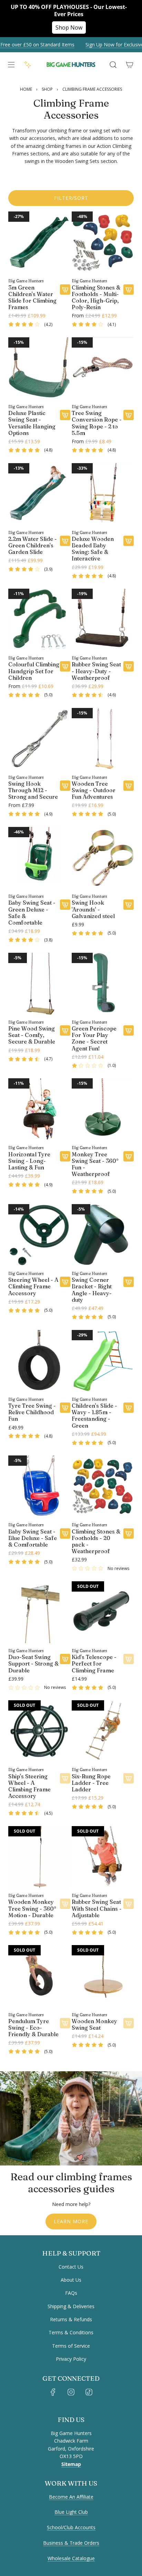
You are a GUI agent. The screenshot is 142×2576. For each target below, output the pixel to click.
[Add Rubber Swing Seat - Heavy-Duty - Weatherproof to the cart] (129, 666)
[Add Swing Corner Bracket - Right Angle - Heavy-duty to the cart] (129, 1282)
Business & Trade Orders (71, 2543)
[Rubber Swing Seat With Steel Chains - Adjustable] (103, 1857)
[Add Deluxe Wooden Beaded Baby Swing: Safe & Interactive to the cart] (129, 541)
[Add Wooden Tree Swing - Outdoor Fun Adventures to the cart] (129, 786)
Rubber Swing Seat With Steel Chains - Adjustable (97, 1908)
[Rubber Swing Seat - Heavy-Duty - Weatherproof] (103, 620)
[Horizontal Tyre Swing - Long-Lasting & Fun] (39, 1109)
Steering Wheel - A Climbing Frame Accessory (33, 1286)
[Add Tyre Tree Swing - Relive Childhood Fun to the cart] (65, 1408)
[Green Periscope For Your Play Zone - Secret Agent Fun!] (103, 984)
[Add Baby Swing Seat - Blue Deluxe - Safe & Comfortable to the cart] (65, 1533)
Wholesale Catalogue (71, 2558)
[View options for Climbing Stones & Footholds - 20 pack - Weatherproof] (129, 1533)
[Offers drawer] (28, 65)
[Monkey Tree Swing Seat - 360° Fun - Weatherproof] (103, 1109)
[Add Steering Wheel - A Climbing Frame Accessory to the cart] (65, 1282)
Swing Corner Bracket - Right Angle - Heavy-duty (92, 1290)
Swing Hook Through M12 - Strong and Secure (33, 790)
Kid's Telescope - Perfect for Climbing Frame (94, 1664)
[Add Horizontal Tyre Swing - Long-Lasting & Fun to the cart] (65, 1156)
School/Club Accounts (71, 2527)
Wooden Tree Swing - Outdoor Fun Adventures (94, 790)
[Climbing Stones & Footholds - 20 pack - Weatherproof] (103, 1486)
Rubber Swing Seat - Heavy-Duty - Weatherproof (96, 671)
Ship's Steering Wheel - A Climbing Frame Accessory (29, 1786)
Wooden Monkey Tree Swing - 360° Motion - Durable (32, 1908)
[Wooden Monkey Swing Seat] (103, 1976)
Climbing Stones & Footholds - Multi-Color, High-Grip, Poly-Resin (96, 298)
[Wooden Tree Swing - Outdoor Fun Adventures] (103, 739)
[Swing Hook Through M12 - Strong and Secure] (39, 739)
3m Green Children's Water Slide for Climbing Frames (32, 298)
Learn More (71, 2221)
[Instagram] (71, 2392)
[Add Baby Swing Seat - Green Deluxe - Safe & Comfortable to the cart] (65, 905)
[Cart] (130, 65)
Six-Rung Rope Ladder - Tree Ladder (91, 1783)
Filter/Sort (71, 198)
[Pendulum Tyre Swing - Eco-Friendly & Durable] (39, 1976)
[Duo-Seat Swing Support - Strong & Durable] (39, 1612)
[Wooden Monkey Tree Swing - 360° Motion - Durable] (39, 1857)
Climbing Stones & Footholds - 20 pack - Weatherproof (96, 1542)
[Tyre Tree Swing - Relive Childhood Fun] (39, 1361)
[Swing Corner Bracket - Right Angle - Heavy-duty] (103, 1235)
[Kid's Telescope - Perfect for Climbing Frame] (103, 1612)
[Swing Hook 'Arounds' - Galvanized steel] (103, 858)
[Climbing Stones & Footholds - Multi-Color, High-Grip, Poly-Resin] (103, 242)
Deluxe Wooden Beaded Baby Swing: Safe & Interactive (93, 549)
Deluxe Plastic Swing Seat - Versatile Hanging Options (32, 423)
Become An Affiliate (71, 2497)
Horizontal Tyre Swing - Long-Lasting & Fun (29, 1161)
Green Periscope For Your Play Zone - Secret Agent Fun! (94, 1039)
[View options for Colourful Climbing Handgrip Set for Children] (65, 666)
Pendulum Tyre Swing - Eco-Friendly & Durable (33, 2028)
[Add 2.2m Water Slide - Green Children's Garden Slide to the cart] (65, 541)
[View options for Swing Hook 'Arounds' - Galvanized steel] (129, 905)
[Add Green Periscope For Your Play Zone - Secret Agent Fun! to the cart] (129, 1030)
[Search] (113, 65)
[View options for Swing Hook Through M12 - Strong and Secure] (65, 786)
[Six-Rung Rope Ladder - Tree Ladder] (103, 1731)
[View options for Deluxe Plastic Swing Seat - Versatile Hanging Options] (65, 415)
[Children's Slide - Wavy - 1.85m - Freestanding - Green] (103, 1361)
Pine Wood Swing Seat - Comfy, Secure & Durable (32, 1035)
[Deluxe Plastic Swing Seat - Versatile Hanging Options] (39, 368)
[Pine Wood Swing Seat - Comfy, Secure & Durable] (39, 984)
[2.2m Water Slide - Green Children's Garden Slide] (39, 494)
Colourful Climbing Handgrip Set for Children (34, 671)
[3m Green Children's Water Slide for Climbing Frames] (39, 242)
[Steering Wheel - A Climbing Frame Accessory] (39, 1235)
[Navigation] (11, 65)
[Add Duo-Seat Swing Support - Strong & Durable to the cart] (65, 1659)
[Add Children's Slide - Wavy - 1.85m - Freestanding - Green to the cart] (129, 1408)
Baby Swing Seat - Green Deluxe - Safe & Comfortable (32, 913)
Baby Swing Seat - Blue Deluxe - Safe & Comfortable (33, 1538)
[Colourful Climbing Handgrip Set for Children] (39, 620)
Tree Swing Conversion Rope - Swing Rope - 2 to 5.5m (97, 423)
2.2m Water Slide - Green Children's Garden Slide (33, 545)
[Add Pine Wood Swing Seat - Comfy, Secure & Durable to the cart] (65, 1030)
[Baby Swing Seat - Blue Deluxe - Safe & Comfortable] (39, 1486)
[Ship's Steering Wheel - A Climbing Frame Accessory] (39, 1731)
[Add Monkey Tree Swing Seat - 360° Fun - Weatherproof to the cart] (129, 1156)
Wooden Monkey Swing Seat (94, 2024)
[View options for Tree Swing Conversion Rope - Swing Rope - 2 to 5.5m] (129, 415)
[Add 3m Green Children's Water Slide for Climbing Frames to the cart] (65, 290)
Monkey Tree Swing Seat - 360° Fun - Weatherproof (95, 1164)
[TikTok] (89, 2392)
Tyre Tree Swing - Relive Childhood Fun (32, 1412)
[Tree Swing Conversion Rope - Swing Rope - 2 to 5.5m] (103, 368)
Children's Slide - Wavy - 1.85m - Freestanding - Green (94, 1416)
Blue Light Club (71, 2512)
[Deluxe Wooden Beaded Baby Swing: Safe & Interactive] (103, 494)
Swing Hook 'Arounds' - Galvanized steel (93, 909)
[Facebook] (53, 2392)
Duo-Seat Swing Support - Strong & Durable (33, 1664)
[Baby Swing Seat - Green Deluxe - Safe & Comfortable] (39, 858)
